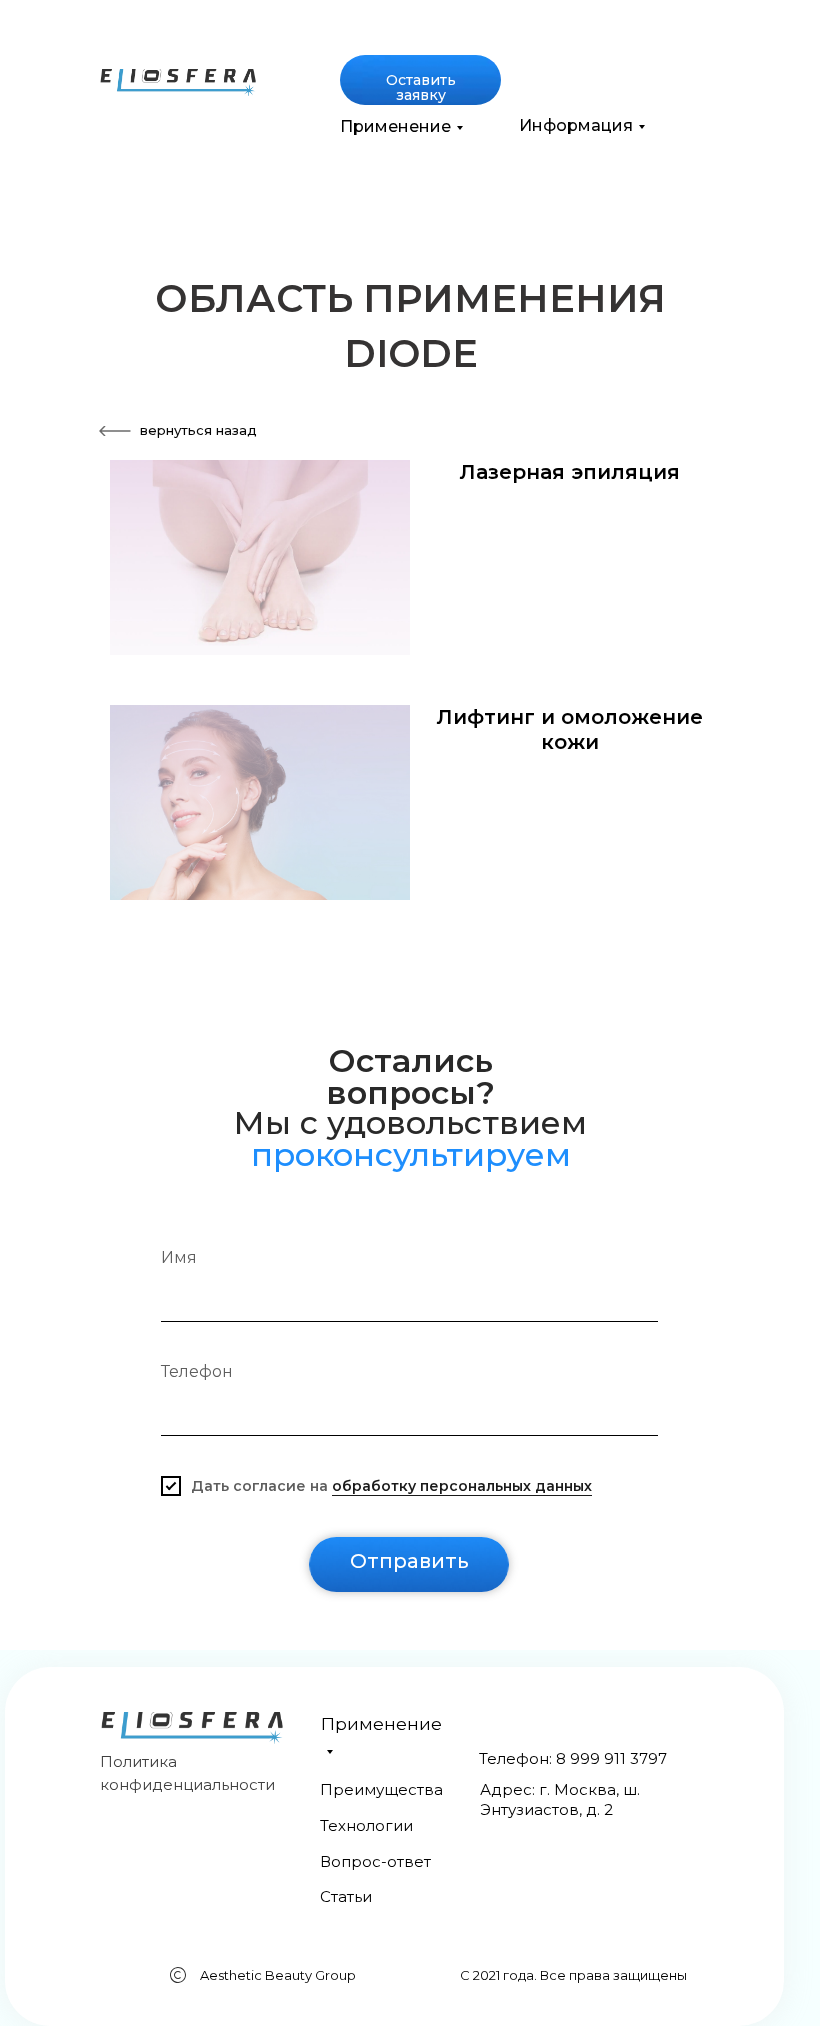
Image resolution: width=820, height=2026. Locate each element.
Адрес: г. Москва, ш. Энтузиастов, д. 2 (560, 1799)
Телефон (197, 1371)
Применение (395, 126)
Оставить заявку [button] (421, 87)
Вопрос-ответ (375, 1861)
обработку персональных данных (462, 1486)
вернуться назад (198, 430)
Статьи (346, 1896)
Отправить (409, 1561)
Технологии (366, 1825)
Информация (576, 125)
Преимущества (381, 1789)
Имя (179, 1257)
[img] (178, 82)
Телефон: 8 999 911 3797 (573, 1758)
